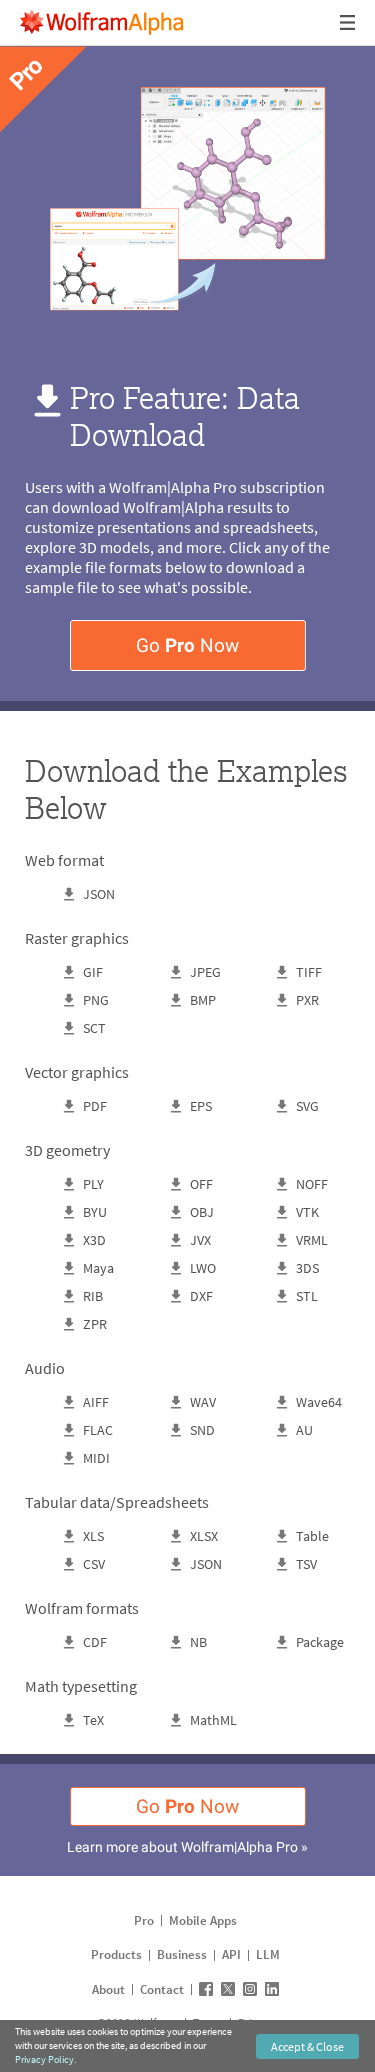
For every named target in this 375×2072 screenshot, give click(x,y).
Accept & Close (307, 2046)
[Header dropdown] (349, 22)
